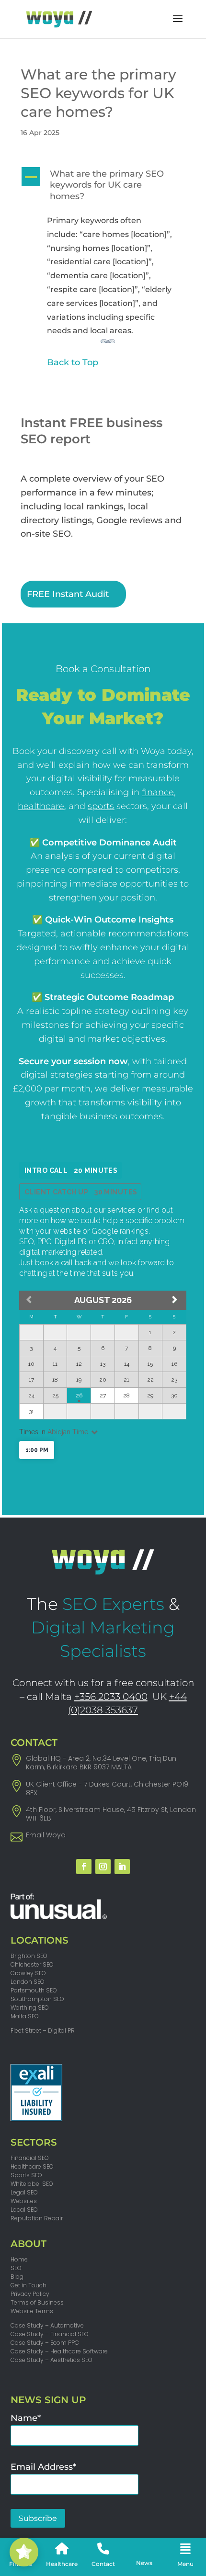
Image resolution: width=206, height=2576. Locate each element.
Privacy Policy (30, 2294)
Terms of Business (37, 2302)
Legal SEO (24, 2192)
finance (158, 792)
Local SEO (24, 2210)
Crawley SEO (28, 1973)
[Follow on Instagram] (103, 1867)
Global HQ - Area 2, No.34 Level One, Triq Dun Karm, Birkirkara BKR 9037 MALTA (101, 1763)
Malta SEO (25, 2016)
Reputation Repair (37, 2218)
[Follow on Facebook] (84, 1867)
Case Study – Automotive (47, 2325)
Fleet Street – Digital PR (43, 2030)
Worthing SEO (30, 2008)
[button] (103, 188)
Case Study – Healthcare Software (59, 2351)
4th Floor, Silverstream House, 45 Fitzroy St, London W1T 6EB (111, 1814)
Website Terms (32, 2311)
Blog (17, 2277)
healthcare (41, 806)
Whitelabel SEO (32, 2184)
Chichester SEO (32, 1964)
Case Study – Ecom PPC (45, 2343)
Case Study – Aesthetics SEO (51, 2360)
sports (101, 806)
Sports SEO (26, 2175)
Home (19, 2259)
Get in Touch (29, 2285)
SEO (16, 2268)
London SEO (28, 1982)
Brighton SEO (29, 1956)
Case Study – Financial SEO (50, 2334)
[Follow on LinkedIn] (122, 1867)
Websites (24, 2201)
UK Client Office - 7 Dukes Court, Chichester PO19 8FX (107, 1789)
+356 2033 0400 (111, 1697)
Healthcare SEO (32, 2166)
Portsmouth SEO (34, 1990)
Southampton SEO (37, 1999)
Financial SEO (30, 2158)
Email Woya (46, 1835)
